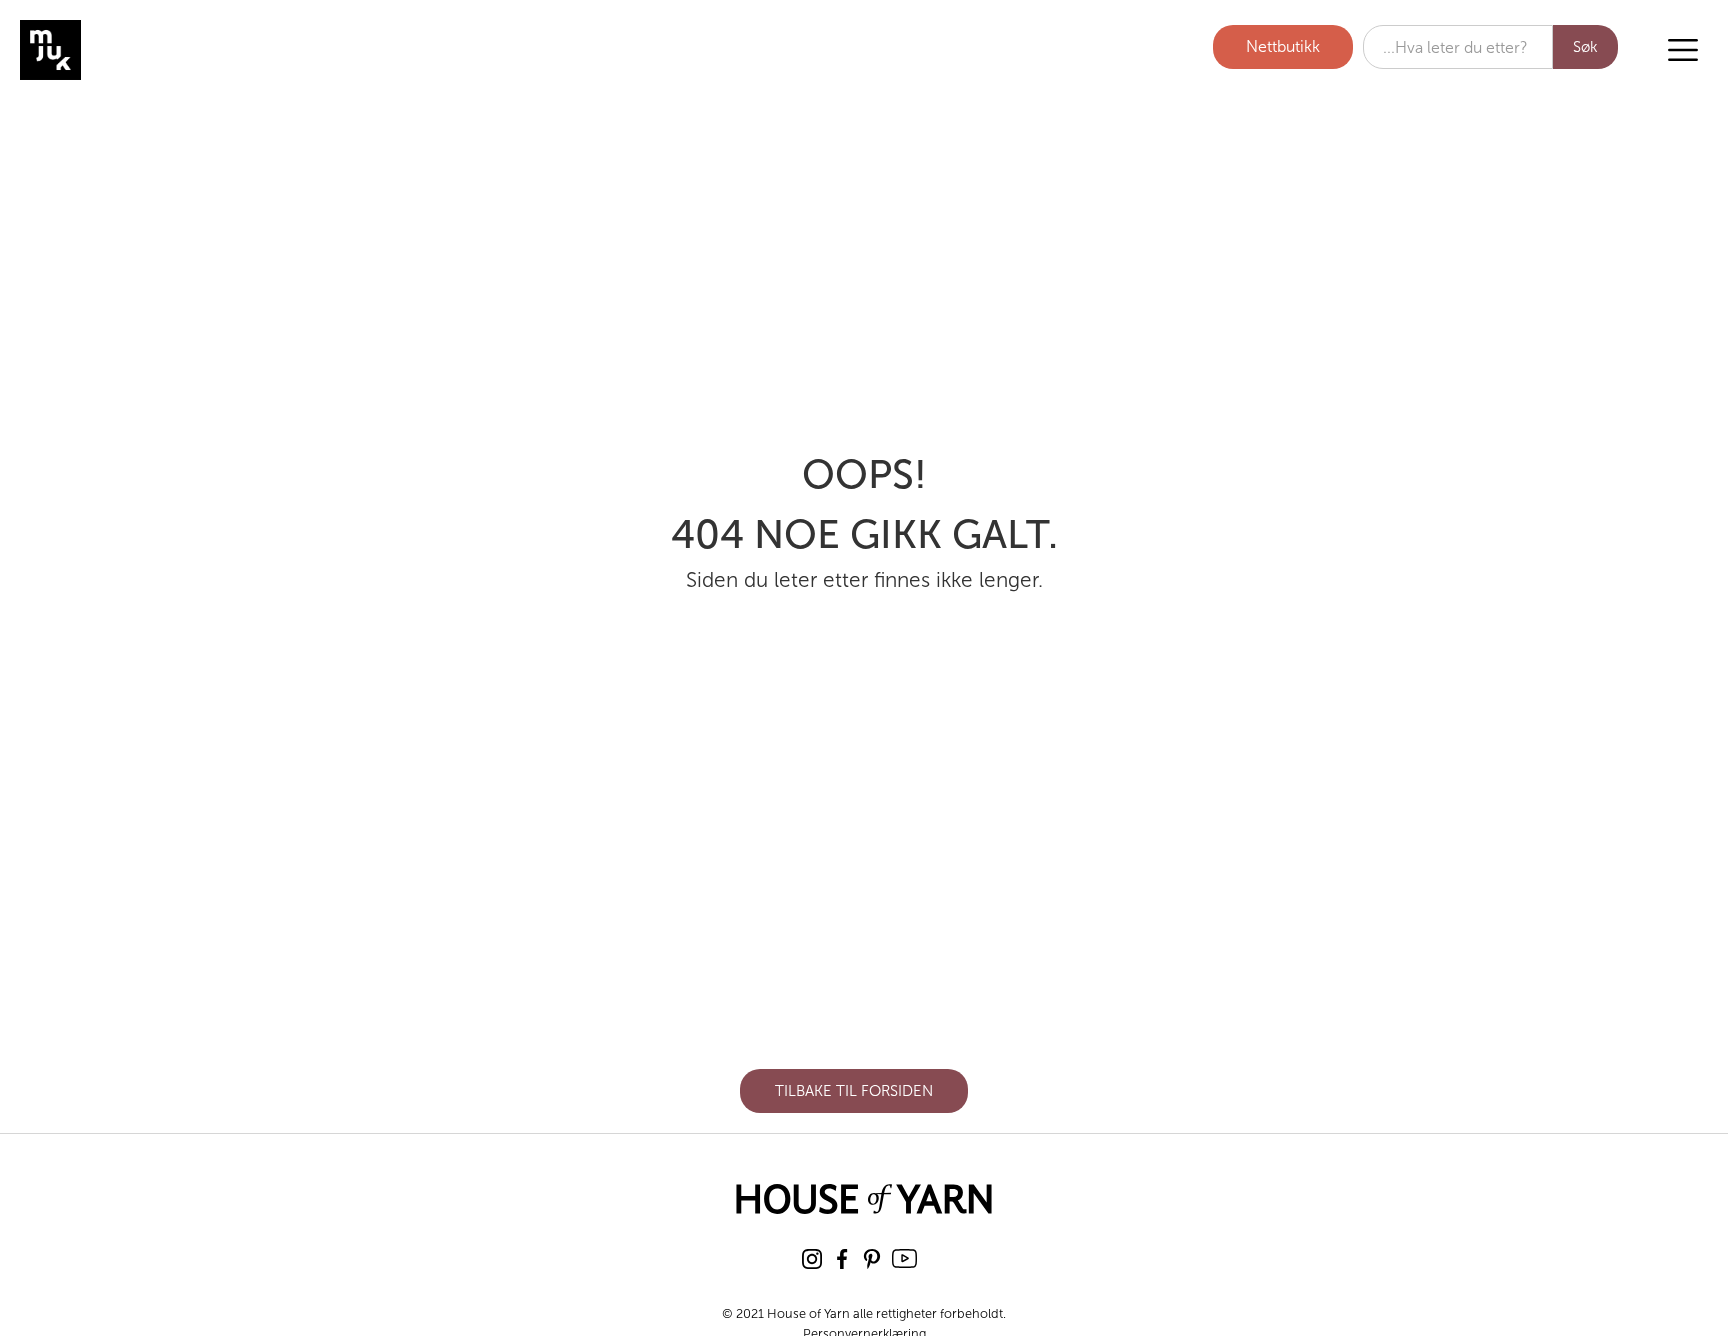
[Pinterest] (872, 1259)
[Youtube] (904, 1258)
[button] (1683, 50)
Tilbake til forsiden (854, 1091)
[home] (125, 50)
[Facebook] (842, 1259)
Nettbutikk (1283, 46)
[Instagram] (812, 1259)
